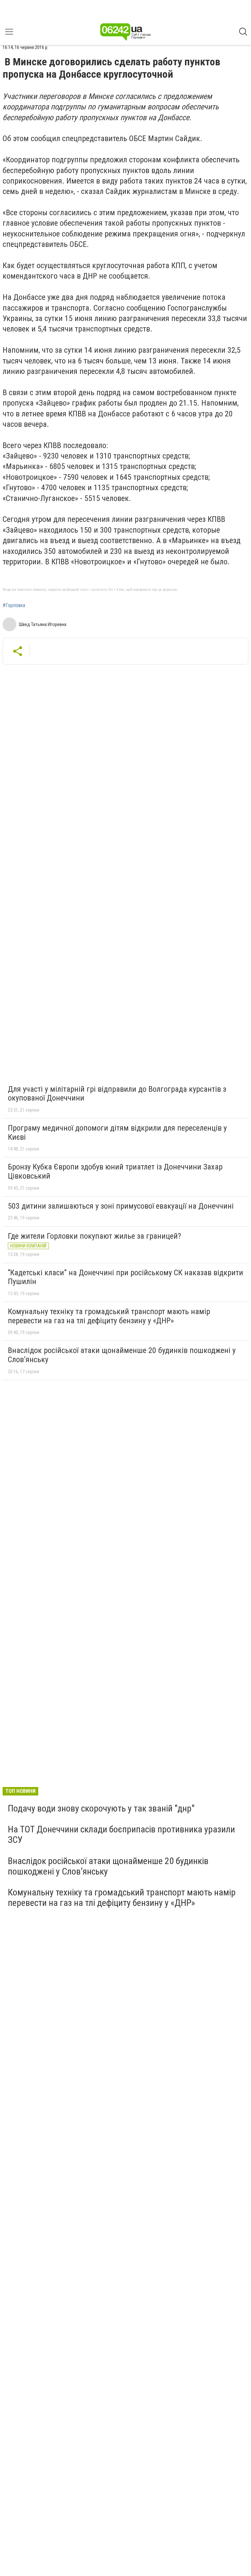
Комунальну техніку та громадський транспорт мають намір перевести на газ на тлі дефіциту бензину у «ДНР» (109, 1316)
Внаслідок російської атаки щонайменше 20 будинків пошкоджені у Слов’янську (122, 1355)
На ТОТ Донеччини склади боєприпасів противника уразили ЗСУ (121, 1835)
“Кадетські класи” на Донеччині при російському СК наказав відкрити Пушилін (125, 1277)
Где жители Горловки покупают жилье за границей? (94, 1236)
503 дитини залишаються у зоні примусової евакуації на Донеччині (121, 1206)
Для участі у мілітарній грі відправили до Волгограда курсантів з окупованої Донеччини (117, 1094)
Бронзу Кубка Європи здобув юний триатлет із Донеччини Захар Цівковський (115, 1171)
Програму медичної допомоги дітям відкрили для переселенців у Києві (117, 1133)
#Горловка (14, 605)
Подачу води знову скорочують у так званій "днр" (101, 1808)
